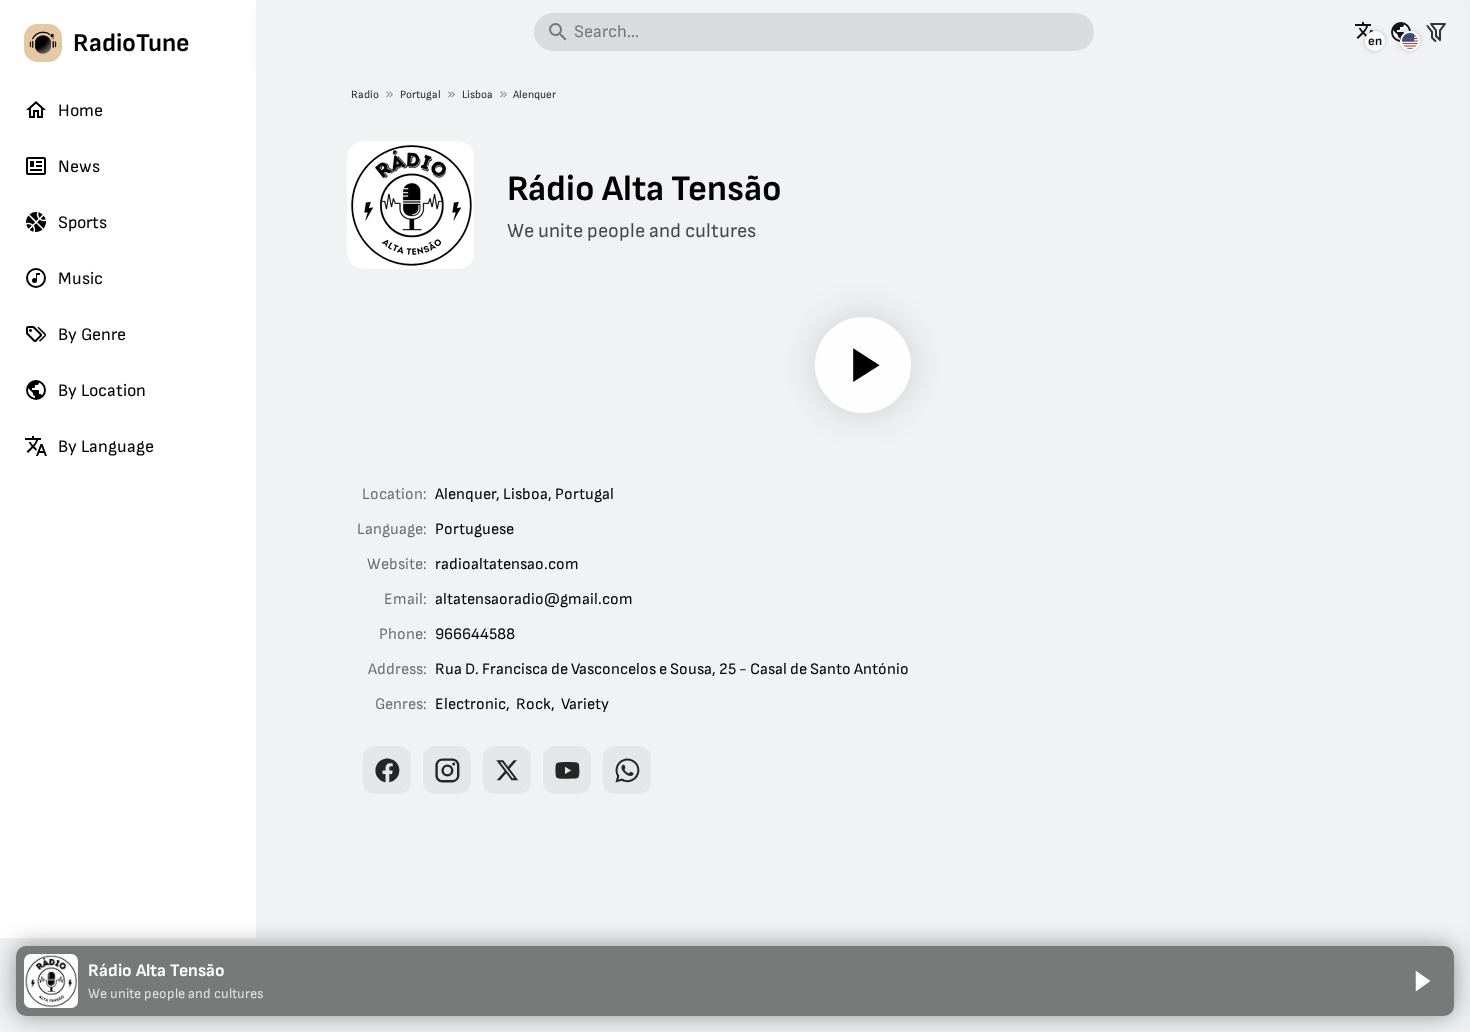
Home (80, 110)
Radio (365, 94)
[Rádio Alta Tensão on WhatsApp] (627, 770)
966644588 (475, 634)
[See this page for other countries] (1401, 32)
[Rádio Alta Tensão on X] (507, 770)
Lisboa (477, 94)
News (79, 166)
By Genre (92, 334)
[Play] (863, 365)
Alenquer (534, 94)
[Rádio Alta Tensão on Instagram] (447, 770)
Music (80, 278)
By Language (106, 446)
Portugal (420, 94)
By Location (102, 390)
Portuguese (474, 529)
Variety (585, 704)
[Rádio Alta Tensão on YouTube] (567, 770)
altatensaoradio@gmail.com (534, 599)
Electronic (470, 704)
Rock (533, 704)
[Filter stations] (1436, 32)
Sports (82, 222)
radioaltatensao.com (507, 564)
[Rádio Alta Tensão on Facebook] (387, 770)
